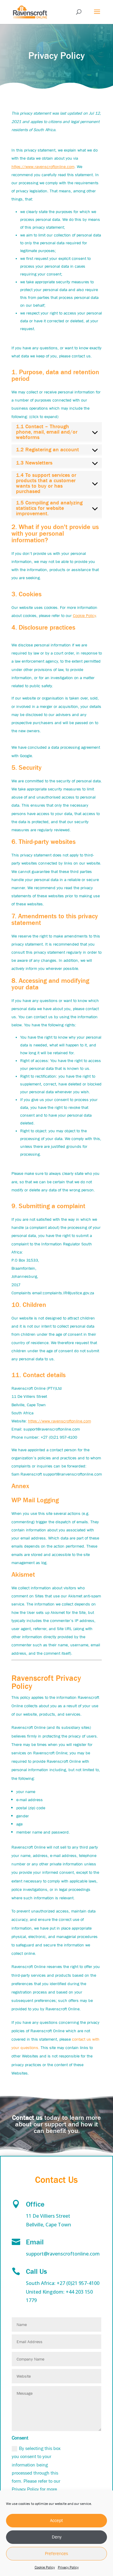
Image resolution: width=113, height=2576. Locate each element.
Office (35, 2204)
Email (35, 2242)
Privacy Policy (68, 2567)
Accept (56, 2520)
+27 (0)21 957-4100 (78, 2283)
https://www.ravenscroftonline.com (43, 167)
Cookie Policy (45, 2567)
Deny (57, 2537)
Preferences (56, 2553)
